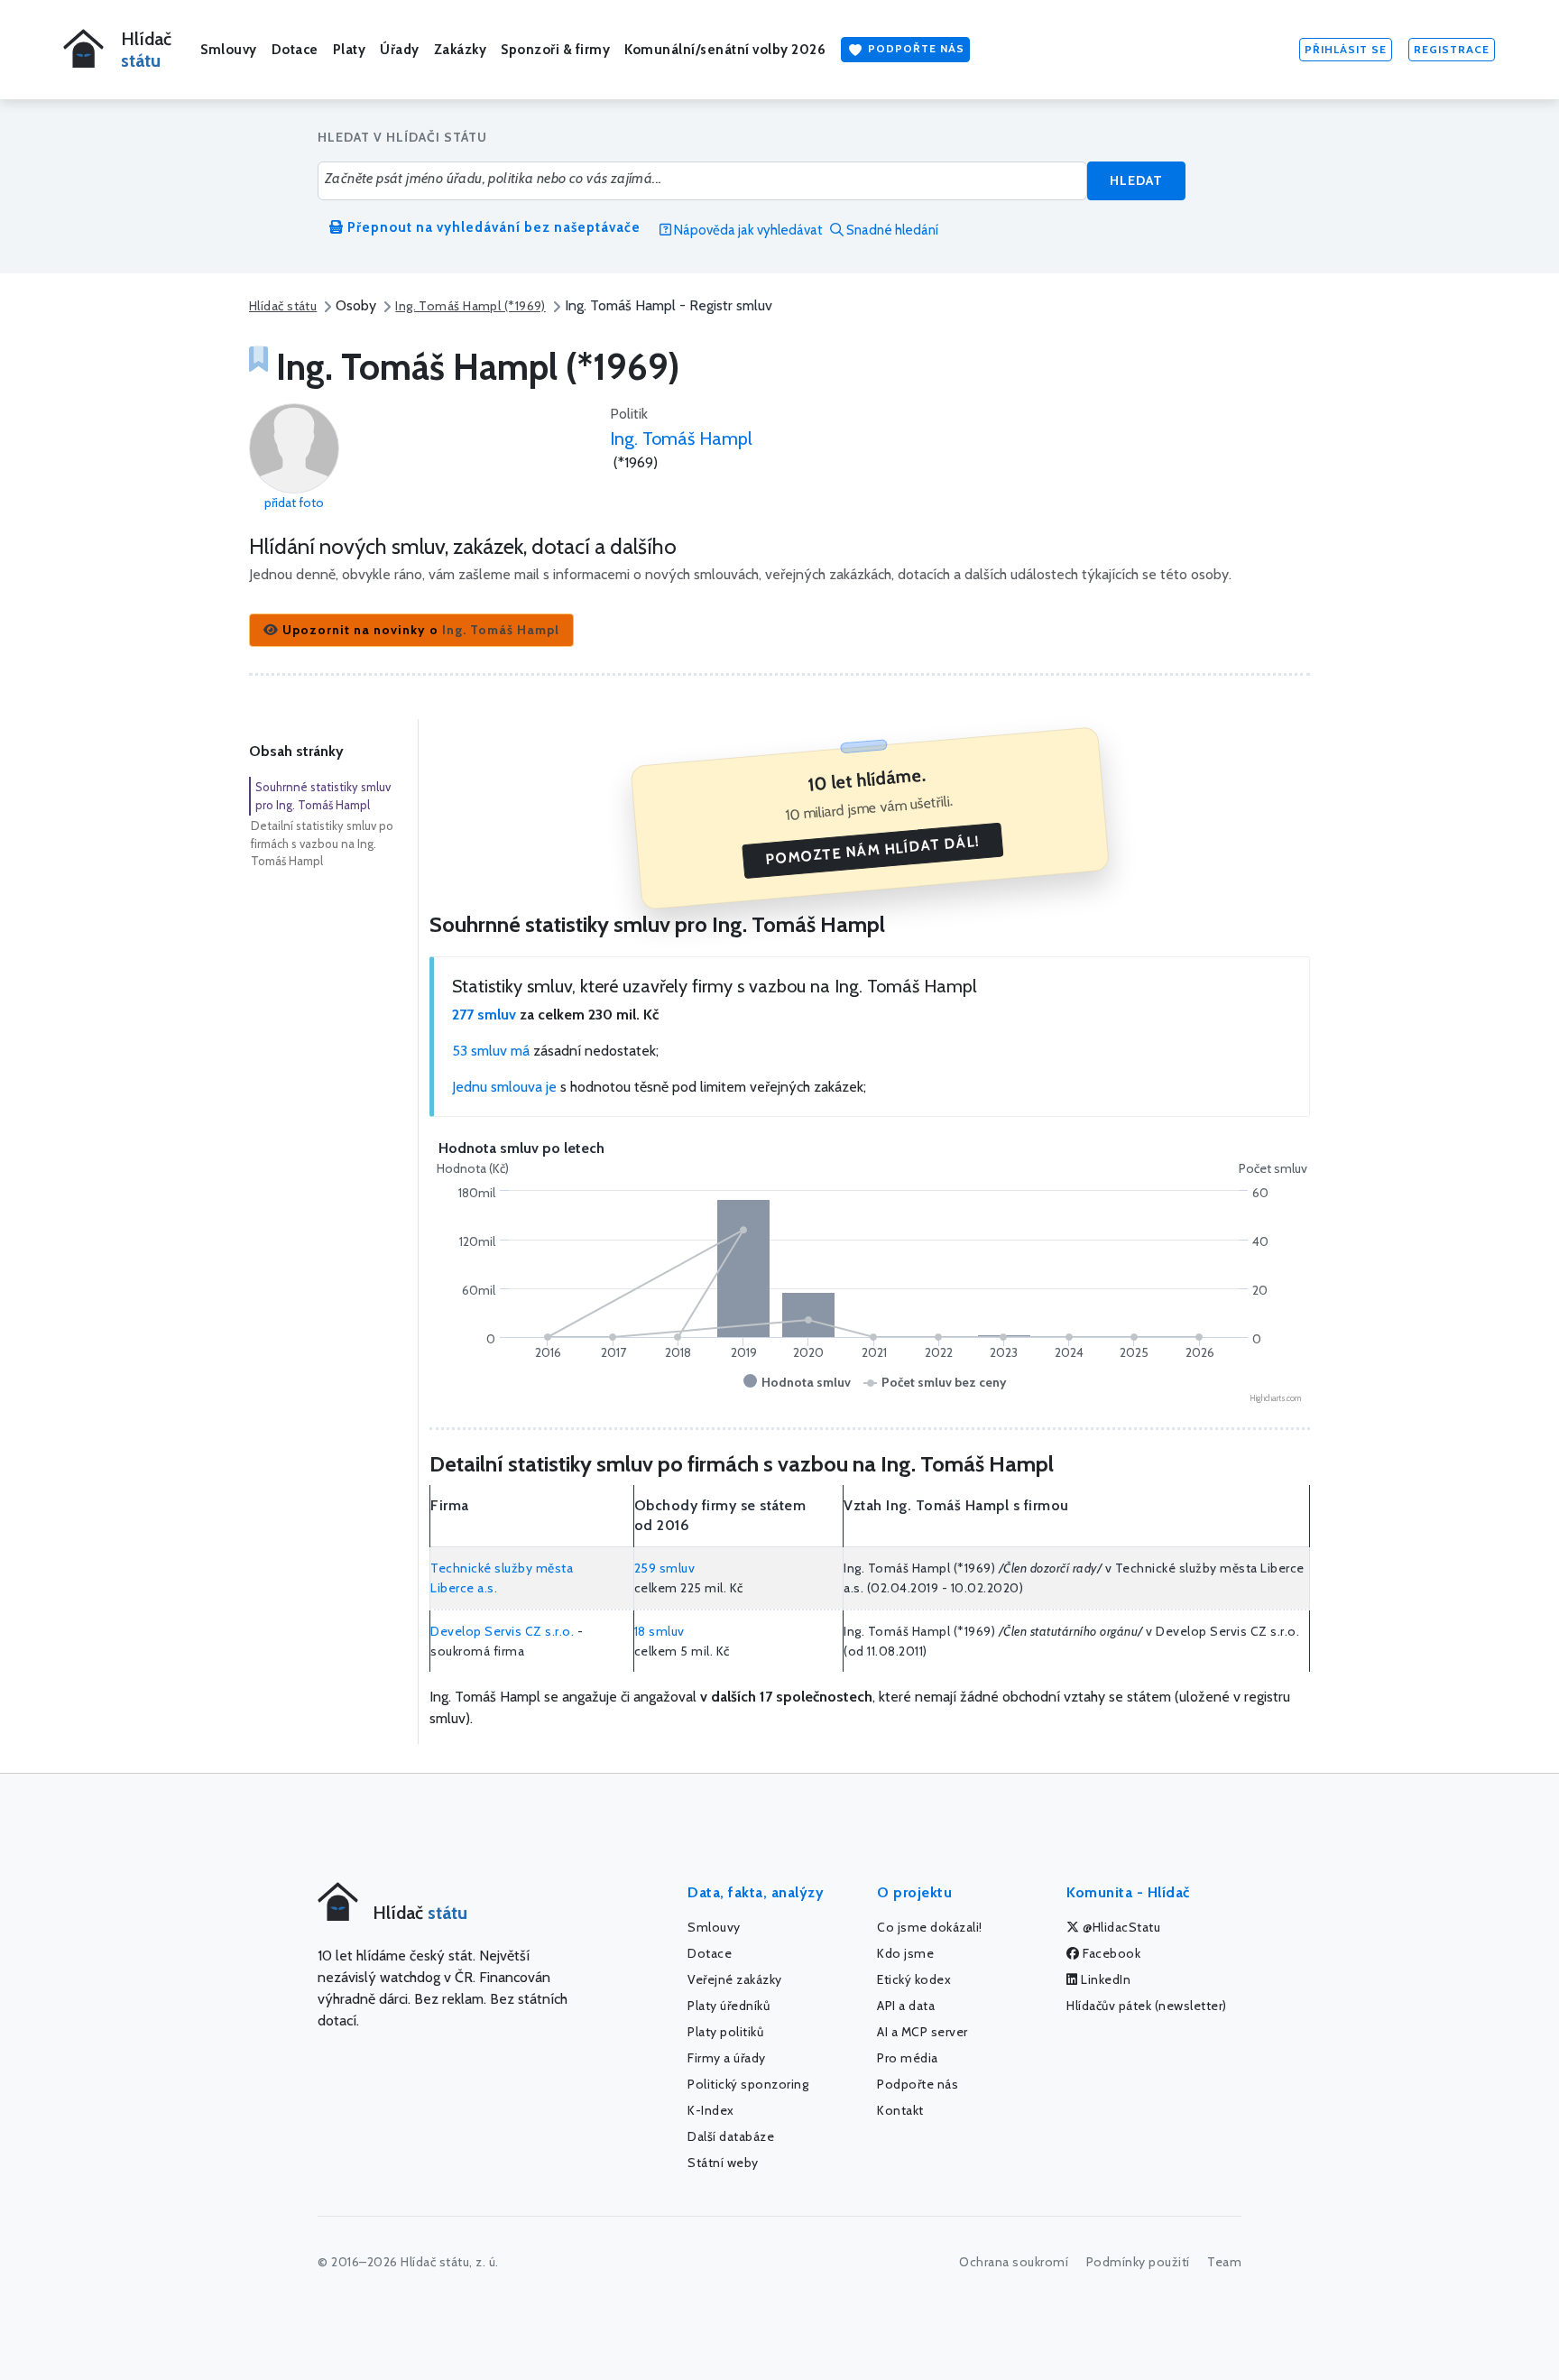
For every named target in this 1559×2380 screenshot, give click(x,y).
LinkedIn (1105, 1979)
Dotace (295, 50)
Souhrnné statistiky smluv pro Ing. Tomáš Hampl (323, 796)
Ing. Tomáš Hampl (681, 438)
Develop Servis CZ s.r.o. (502, 1631)
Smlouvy (229, 50)
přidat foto (294, 503)
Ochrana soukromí (1014, 2262)
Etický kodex (914, 1979)
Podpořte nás (914, 48)
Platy (350, 50)
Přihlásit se (1346, 49)
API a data (906, 2006)
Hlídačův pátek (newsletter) (1147, 2006)
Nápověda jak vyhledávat (747, 230)
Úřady (400, 50)
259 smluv (665, 1568)
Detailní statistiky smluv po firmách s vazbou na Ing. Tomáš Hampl (322, 843)
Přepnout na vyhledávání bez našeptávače (492, 227)
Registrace (1452, 49)
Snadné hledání (891, 230)
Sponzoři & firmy (555, 50)
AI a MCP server (922, 2032)
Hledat (1136, 180)
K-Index (711, 2110)
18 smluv (660, 1631)
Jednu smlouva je (504, 1087)
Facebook (1111, 1953)
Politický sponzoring (748, 2084)
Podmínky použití (1138, 2262)
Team (1224, 2262)
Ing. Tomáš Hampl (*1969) (470, 306)
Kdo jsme (905, 1953)
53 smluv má (491, 1051)
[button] (411, 630)
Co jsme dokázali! (930, 1927)
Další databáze (731, 2136)
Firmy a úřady (727, 2058)
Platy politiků (725, 2032)
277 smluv (484, 1015)
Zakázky (461, 50)
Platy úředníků (729, 2006)
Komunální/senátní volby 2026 (725, 50)
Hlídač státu (283, 306)
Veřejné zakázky (735, 1979)
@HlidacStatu (1121, 1927)
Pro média (908, 2058)
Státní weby (723, 2163)
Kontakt (900, 2110)
